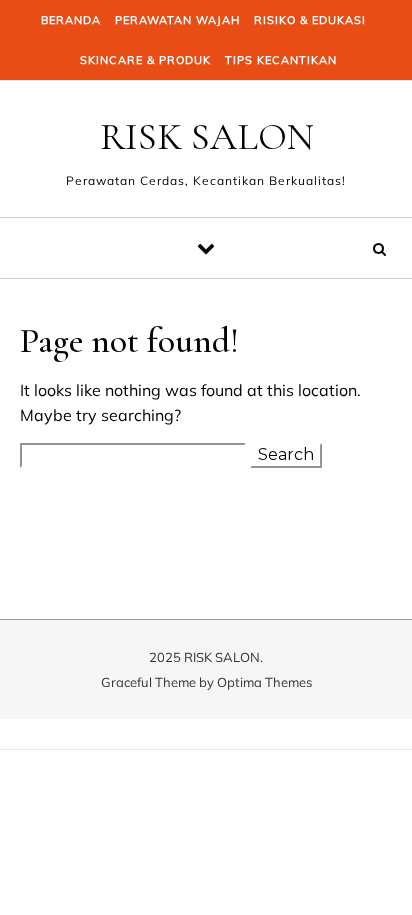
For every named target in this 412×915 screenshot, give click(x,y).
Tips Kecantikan (281, 60)
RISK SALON (207, 137)
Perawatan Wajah (177, 20)
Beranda (71, 20)
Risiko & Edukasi (310, 20)
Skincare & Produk (145, 60)
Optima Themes (264, 682)
